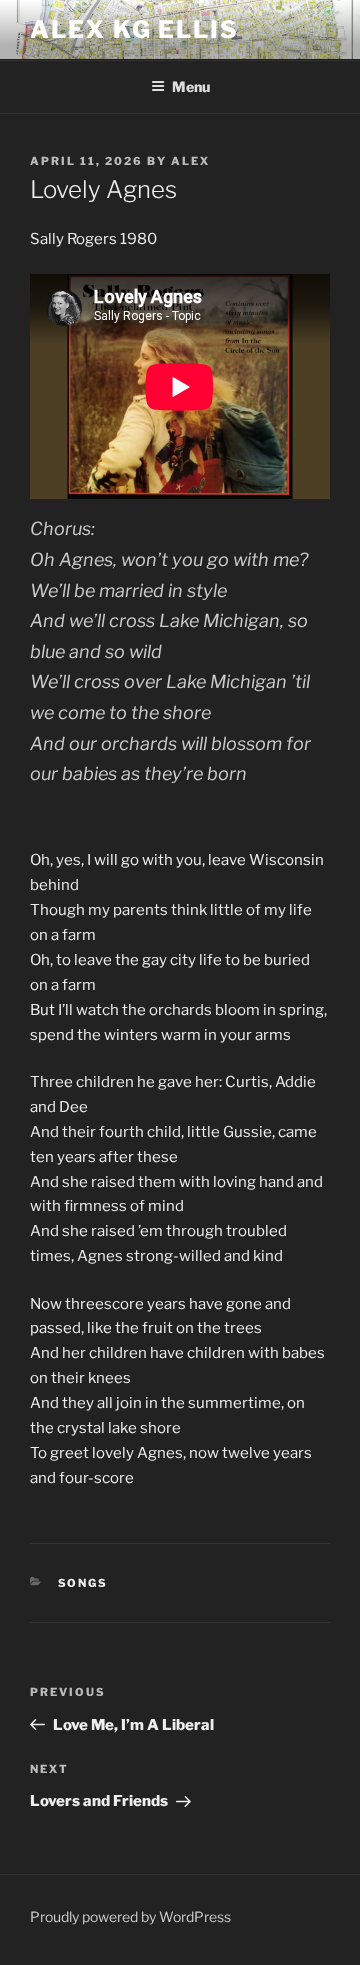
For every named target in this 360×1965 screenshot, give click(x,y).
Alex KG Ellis (134, 29)
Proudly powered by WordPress (130, 1916)
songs (83, 1583)
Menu (191, 86)
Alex (190, 161)
